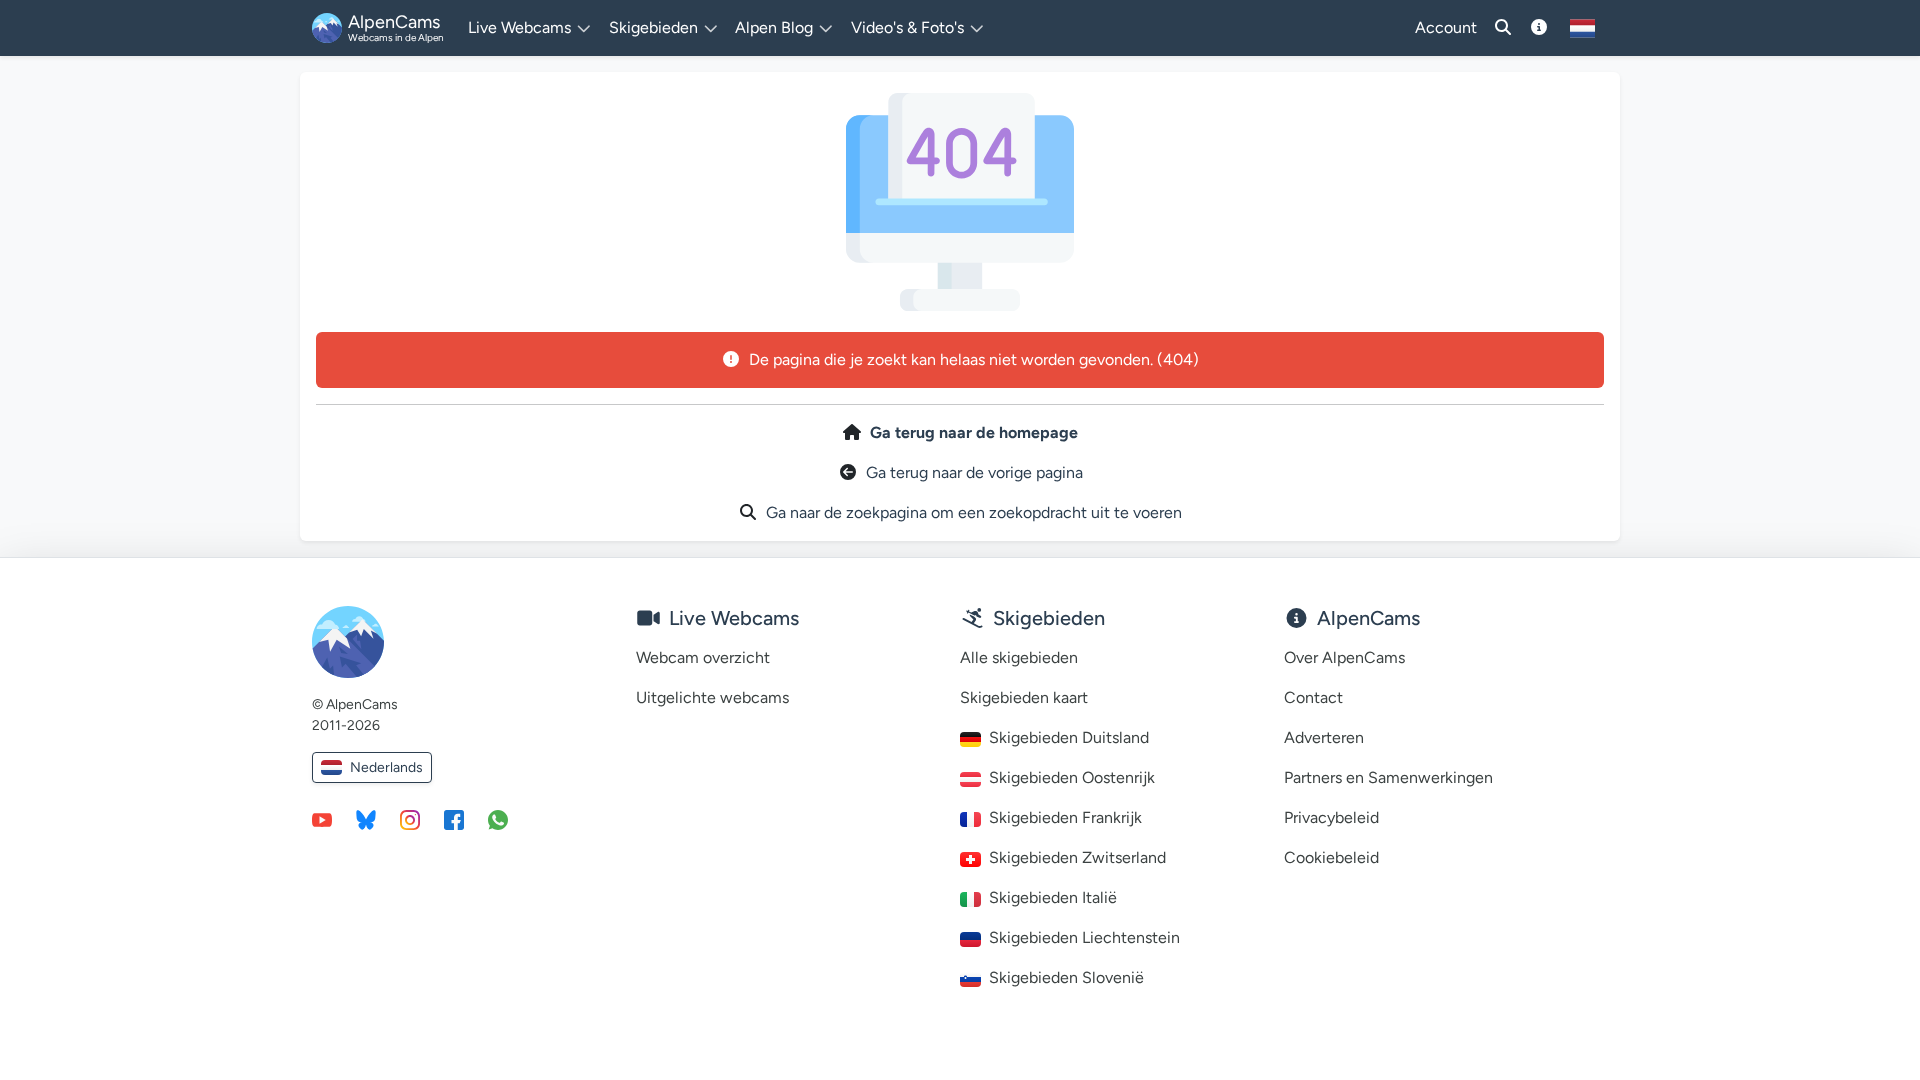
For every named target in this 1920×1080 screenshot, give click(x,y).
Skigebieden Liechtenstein (1084, 937)
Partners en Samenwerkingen (1388, 777)
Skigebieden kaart (1024, 697)
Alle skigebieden (1019, 657)
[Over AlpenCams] (1539, 28)
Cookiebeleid (1331, 857)
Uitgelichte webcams (712, 697)
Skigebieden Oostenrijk (1072, 777)
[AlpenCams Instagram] (410, 819)
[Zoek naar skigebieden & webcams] (1503, 28)
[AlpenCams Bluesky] (366, 819)
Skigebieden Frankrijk (1065, 817)
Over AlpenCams (1344, 657)
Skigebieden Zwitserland (1077, 857)
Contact (1313, 697)
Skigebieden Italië (1053, 897)
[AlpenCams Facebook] (454, 819)
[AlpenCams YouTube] (322, 819)
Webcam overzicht (703, 657)
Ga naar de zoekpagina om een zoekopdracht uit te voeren (974, 512)
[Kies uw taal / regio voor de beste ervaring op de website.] (1582, 28)
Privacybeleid (1331, 817)
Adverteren (1324, 737)
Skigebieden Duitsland (1069, 737)
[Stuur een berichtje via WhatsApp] (498, 819)
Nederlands (386, 767)
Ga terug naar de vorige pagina (974, 472)
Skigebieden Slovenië (1066, 977)
